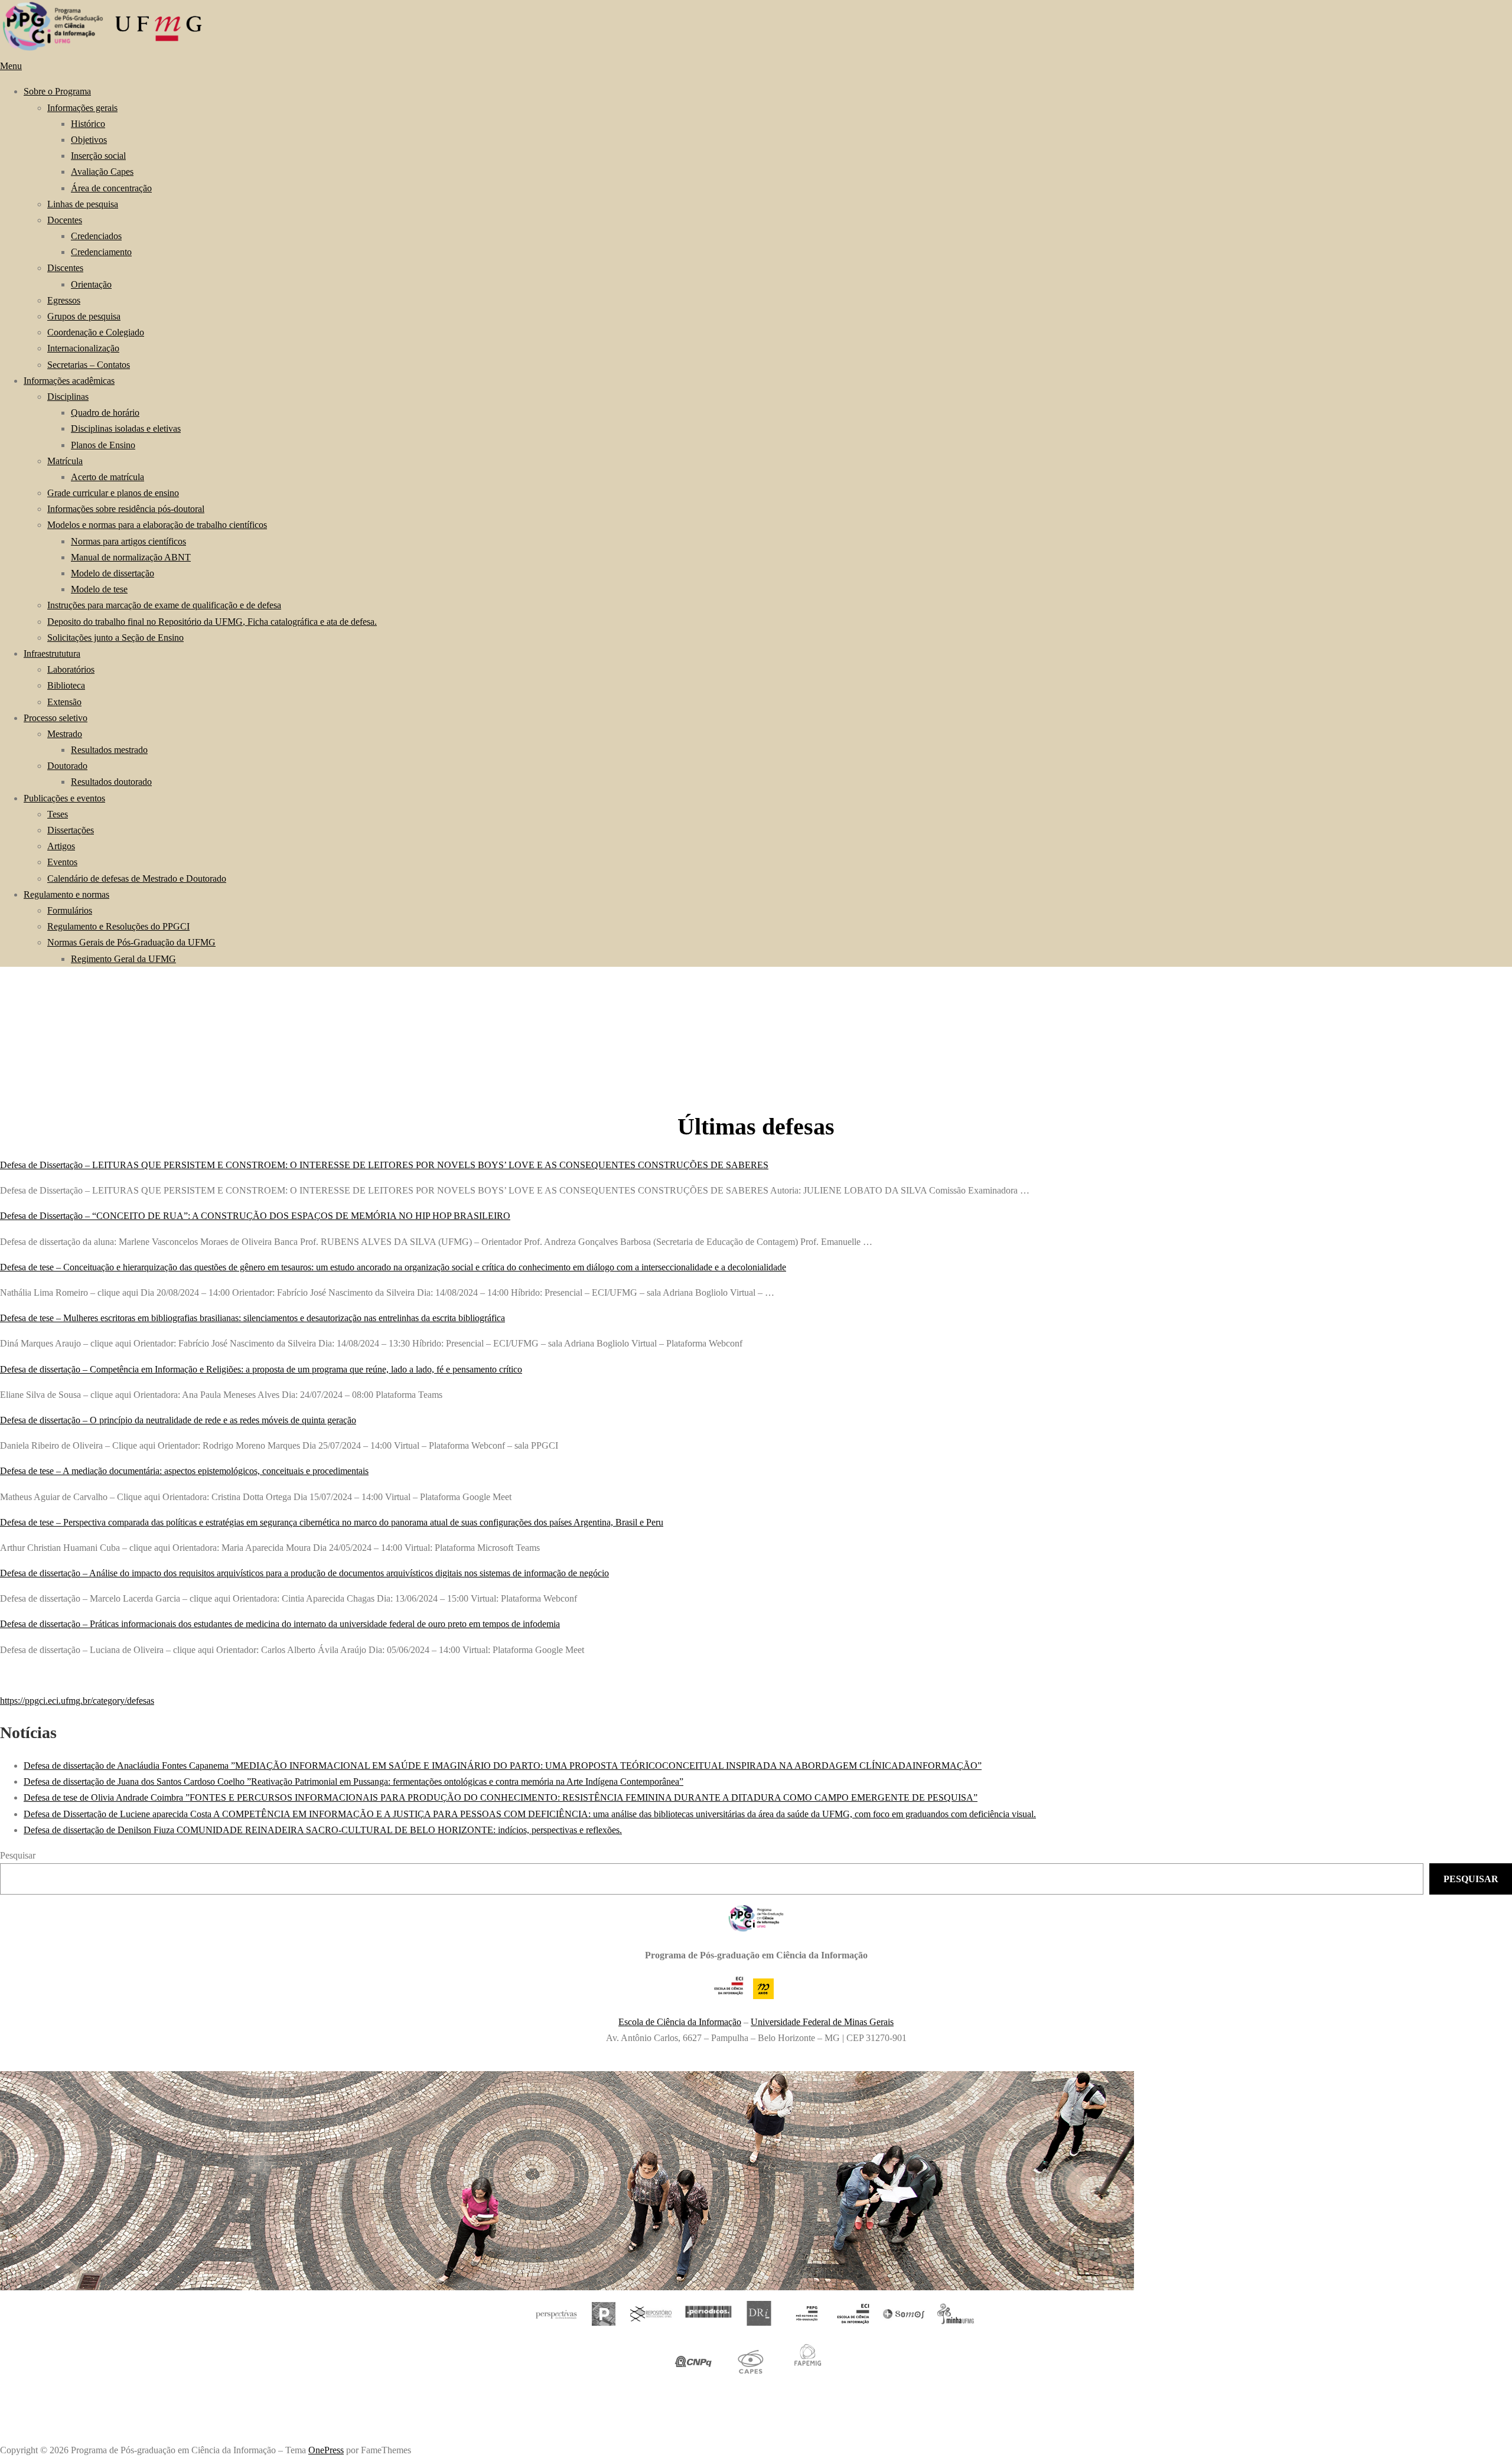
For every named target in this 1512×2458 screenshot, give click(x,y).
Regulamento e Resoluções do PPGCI (118, 926)
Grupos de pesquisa (84, 316)
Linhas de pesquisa (83, 204)
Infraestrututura (52, 653)
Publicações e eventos (64, 798)
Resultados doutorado (111, 782)
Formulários (70, 910)
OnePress (326, 2450)
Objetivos (89, 140)
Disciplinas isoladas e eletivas (126, 428)
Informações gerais (82, 108)
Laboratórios (71, 669)
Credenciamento (101, 252)
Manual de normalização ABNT (131, 557)
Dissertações (71, 830)
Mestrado (65, 734)
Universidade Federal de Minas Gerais (822, 2022)
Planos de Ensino (103, 445)
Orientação (91, 284)
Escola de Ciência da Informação (680, 2022)
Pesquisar (18, 1855)
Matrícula (65, 461)
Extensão (64, 702)
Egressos (64, 300)
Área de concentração (111, 188)
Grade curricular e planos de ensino (113, 493)
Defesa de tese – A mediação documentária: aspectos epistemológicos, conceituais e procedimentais (184, 1471)
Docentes (65, 220)
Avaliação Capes (102, 172)
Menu (11, 66)
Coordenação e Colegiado (96, 332)
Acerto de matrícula (107, 477)
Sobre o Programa (57, 91)
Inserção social (98, 156)
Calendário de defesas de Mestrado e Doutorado (137, 878)
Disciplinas (68, 397)
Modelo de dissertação (113, 573)
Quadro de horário (105, 413)
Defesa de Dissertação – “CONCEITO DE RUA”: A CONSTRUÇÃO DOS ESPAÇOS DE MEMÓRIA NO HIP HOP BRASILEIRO (255, 1216)
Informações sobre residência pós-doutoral (126, 509)
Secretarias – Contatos (89, 365)
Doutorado (67, 766)
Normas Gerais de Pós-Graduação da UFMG (131, 942)
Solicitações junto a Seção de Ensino (115, 638)
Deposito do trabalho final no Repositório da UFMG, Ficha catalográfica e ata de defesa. (212, 622)
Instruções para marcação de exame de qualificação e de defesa (164, 605)
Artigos (61, 846)
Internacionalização (83, 348)
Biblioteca (66, 685)
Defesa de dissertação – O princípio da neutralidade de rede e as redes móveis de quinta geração (178, 1420)
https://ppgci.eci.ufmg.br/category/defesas (77, 1701)
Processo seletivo (56, 718)
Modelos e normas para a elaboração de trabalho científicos (157, 525)
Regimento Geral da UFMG (123, 959)
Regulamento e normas (66, 894)
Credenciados (96, 236)
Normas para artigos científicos (128, 541)
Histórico (88, 124)
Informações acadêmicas (69, 381)
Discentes (65, 268)
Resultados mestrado (109, 750)
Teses (58, 814)
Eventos (62, 862)
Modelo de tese (99, 589)
